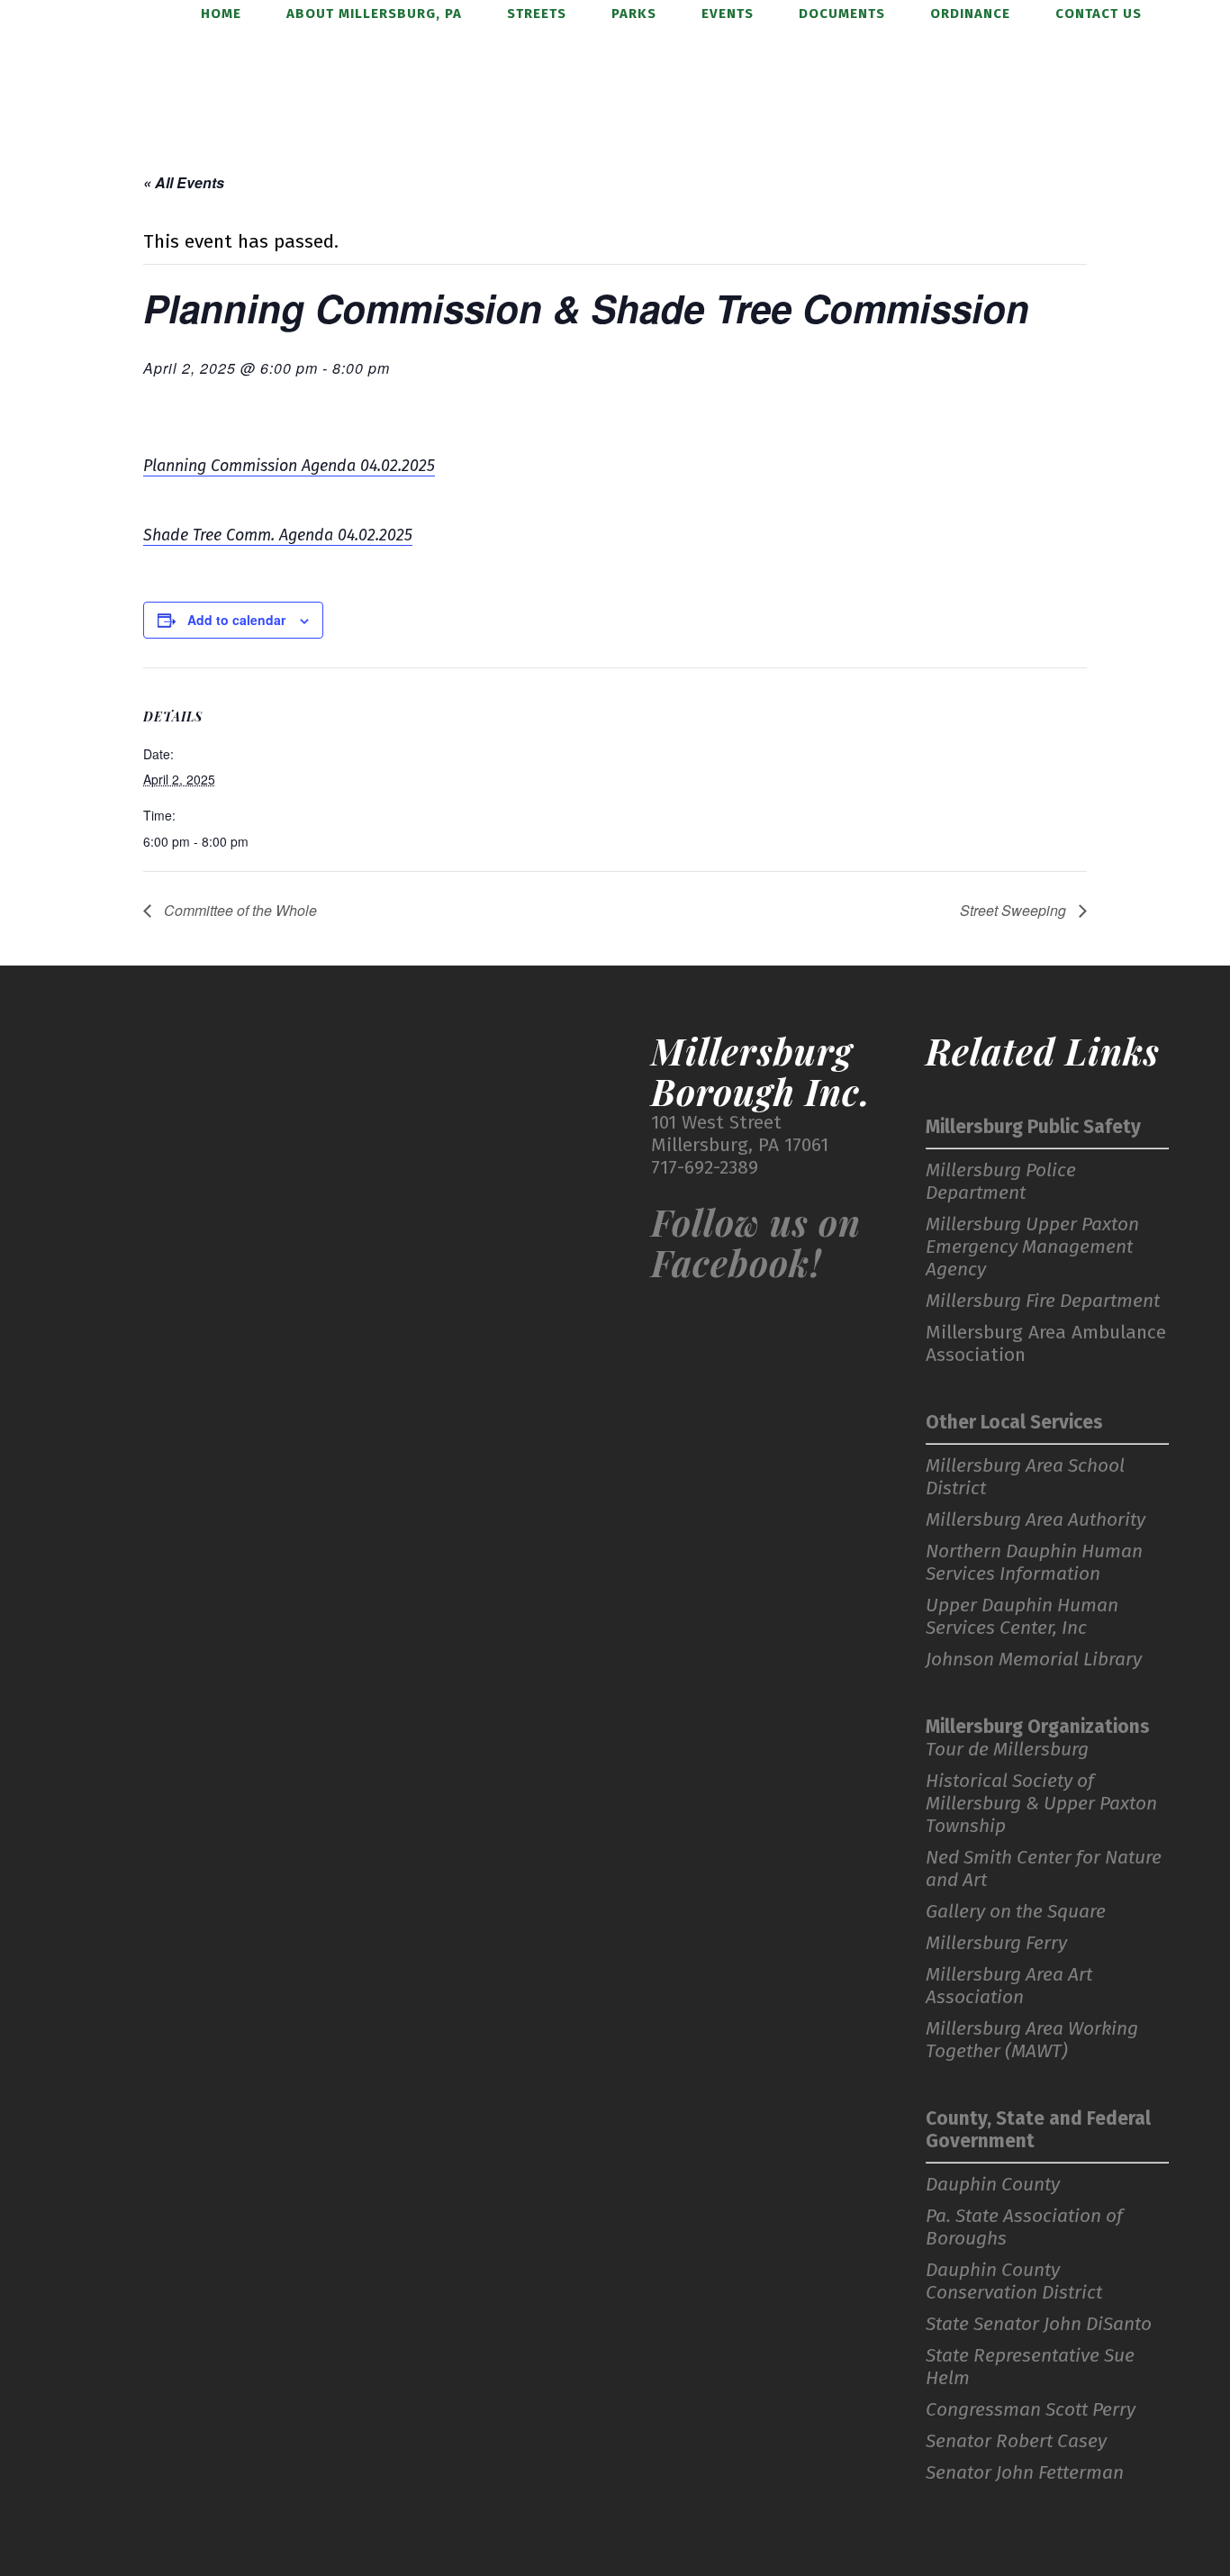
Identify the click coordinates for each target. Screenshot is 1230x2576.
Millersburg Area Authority (1036, 1520)
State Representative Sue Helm (1030, 2367)
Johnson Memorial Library (1034, 1660)
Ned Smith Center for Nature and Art (1044, 1869)
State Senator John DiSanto (1039, 2324)
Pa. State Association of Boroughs (1024, 2227)
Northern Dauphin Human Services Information (1034, 1563)
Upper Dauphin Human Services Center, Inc (1022, 1617)
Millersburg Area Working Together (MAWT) (1032, 2040)
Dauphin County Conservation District (1014, 2281)
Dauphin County (993, 2185)
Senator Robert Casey (1016, 2441)
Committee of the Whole (239, 910)
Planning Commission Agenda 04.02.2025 (289, 466)
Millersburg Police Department (1001, 1182)
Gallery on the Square (1016, 1912)
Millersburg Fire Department (1043, 1301)
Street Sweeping (1015, 910)
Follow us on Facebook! (756, 1242)
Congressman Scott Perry (1031, 2410)
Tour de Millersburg (1007, 1750)
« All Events (184, 182)
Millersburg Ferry (996, 1943)
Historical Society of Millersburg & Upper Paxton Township (1041, 1804)
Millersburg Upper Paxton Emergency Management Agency (1032, 1247)
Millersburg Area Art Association (1009, 1986)
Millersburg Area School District (1025, 1477)
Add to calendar (236, 620)
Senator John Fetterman (1025, 2473)
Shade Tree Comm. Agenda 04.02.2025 (278, 535)
